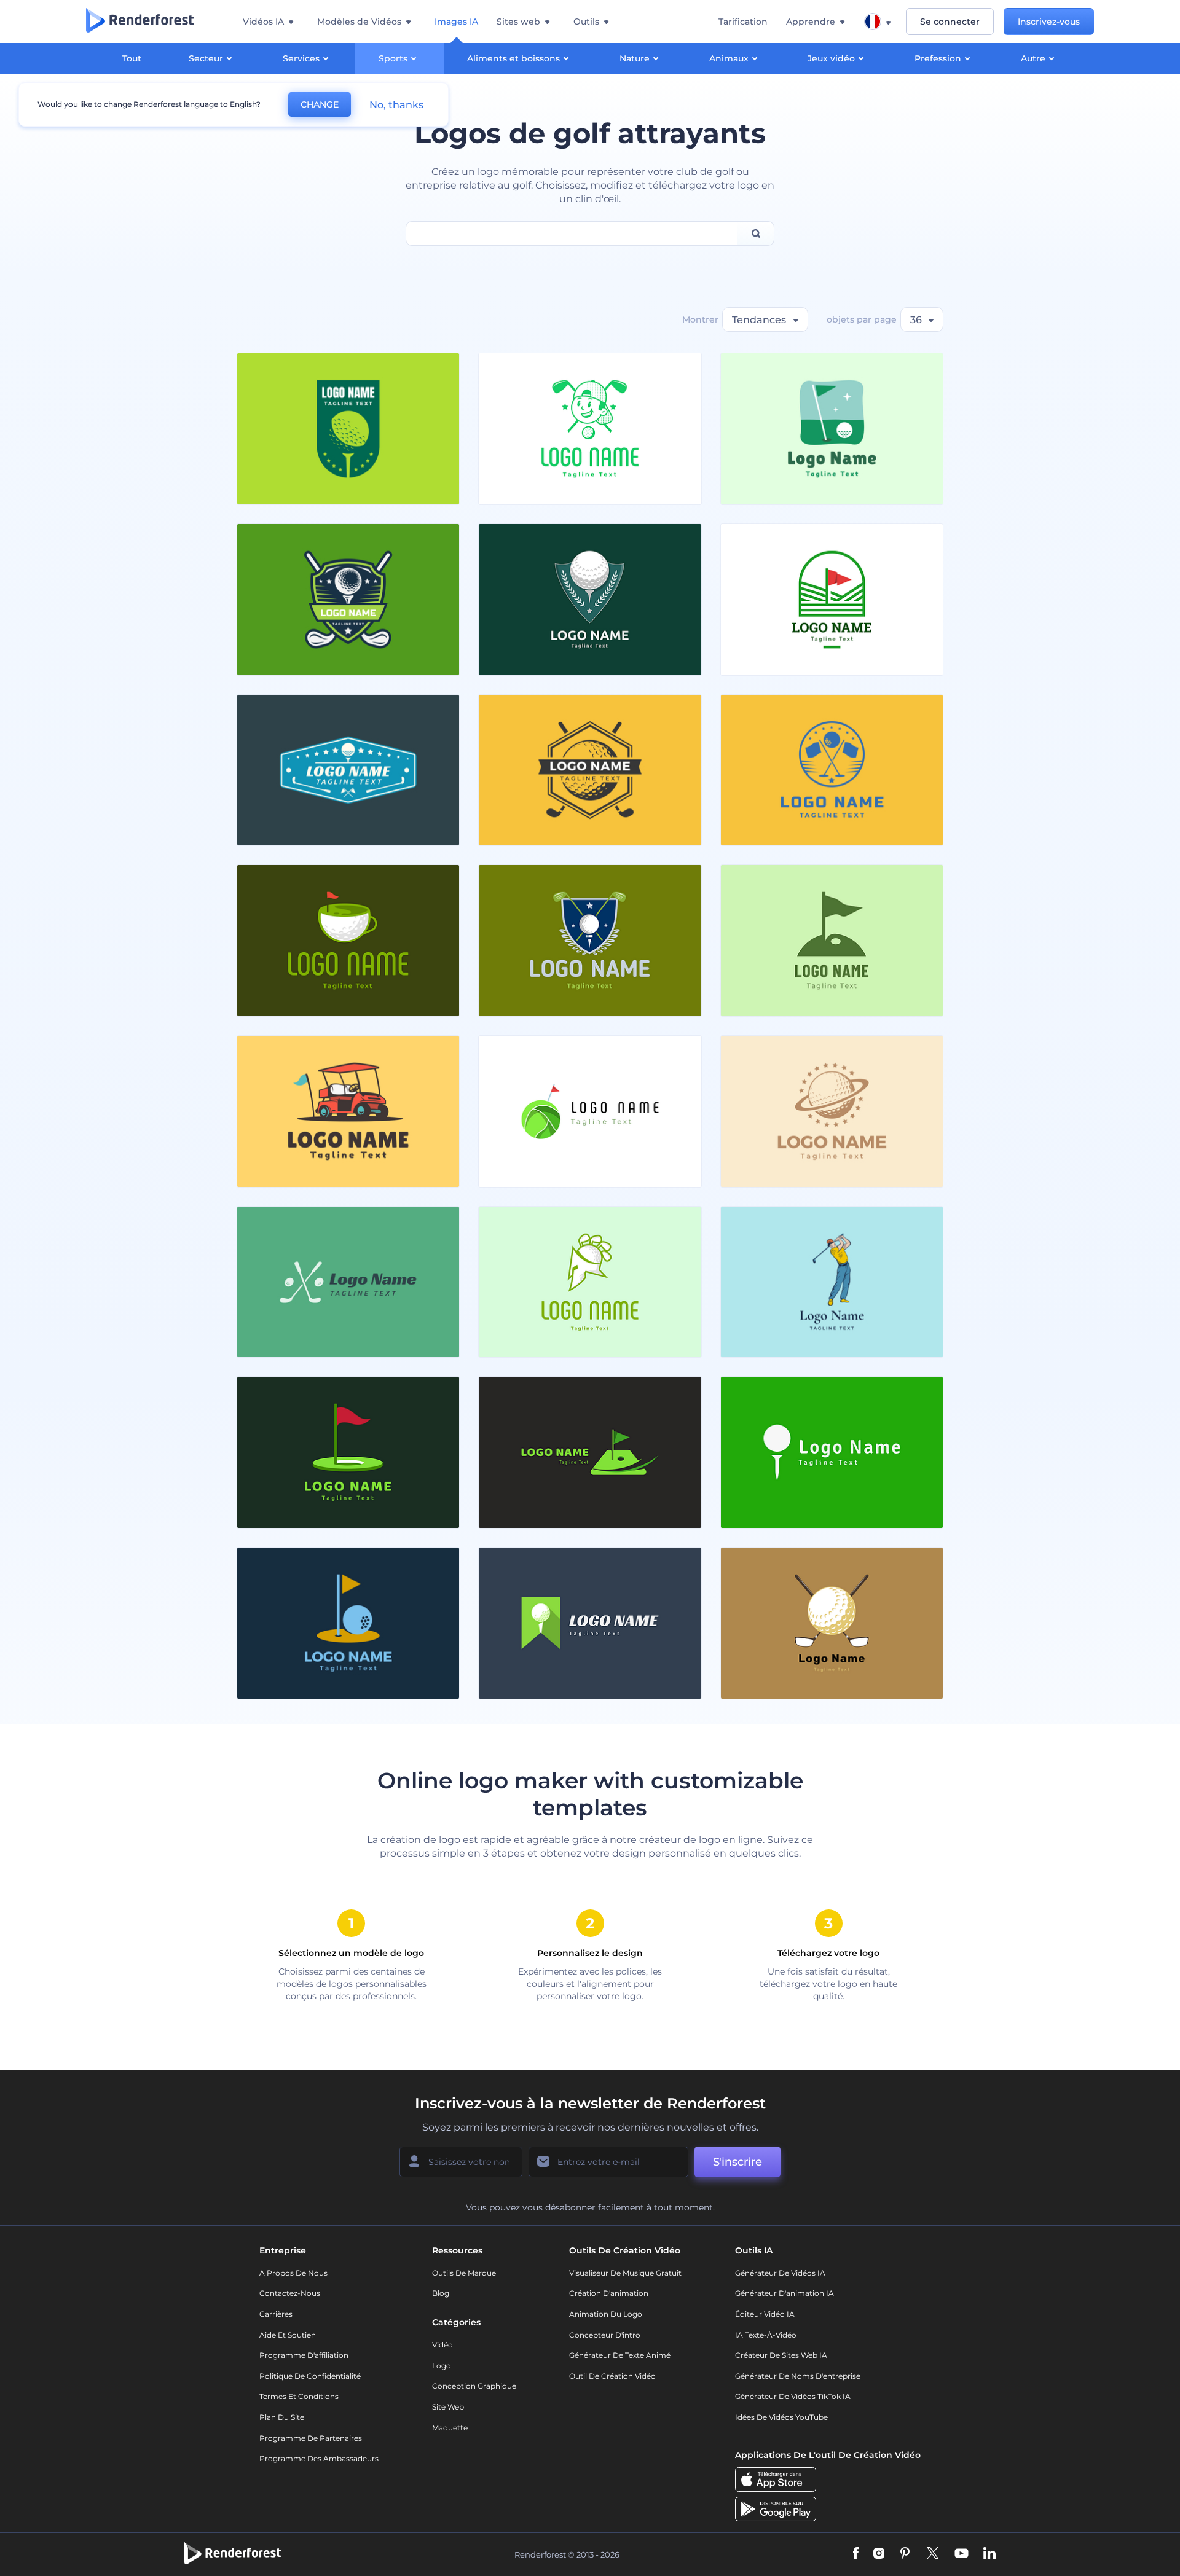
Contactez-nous (290, 2293)
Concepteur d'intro (605, 2335)
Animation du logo (606, 2314)
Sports (393, 58)
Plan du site (282, 2417)
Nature (635, 58)
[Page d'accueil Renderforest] (140, 22)
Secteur (206, 58)
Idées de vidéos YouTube (781, 2417)
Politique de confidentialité (310, 2376)
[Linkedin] (989, 2554)
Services (301, 58)
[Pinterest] (905, 2554)
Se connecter (950, 22)
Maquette (450, 2428)
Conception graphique (474, 2386)
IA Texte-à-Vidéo (766, 2335)
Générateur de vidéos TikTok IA (793, 2396)
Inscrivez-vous (1049, 22)
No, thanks (396, 105)
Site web (448, 2407)
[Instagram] (879, 2554)
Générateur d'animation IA (785, 2293)
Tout (132, 58)
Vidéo (442, 2345)
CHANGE (320, 104)
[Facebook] (856, 2554)
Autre (1033, 58)
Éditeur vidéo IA (765, 2314)
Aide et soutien (288, 2335)
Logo (442, 2366)
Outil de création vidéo (612, 2376)
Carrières (276, 2314)
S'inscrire (737, 2162)
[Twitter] (933, 2554)
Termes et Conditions (299, 2396)
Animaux (729, 58)
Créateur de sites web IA (781, 2355)
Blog (441, 2293)
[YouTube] (962, 2554)
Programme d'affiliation (304, 2355)
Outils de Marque (464, 2273)
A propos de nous (293, 2273)
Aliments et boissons (513, 58)
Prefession (938, 58)
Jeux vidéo (831, 58)
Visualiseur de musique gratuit (625, 2273)
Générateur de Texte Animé (620, 2355)
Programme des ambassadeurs (319, 2458)
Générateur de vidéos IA (780, 2273)
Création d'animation (609, 2293)
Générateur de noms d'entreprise (798, 2376)
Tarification (743, 22)
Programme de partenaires (311, 2438)
